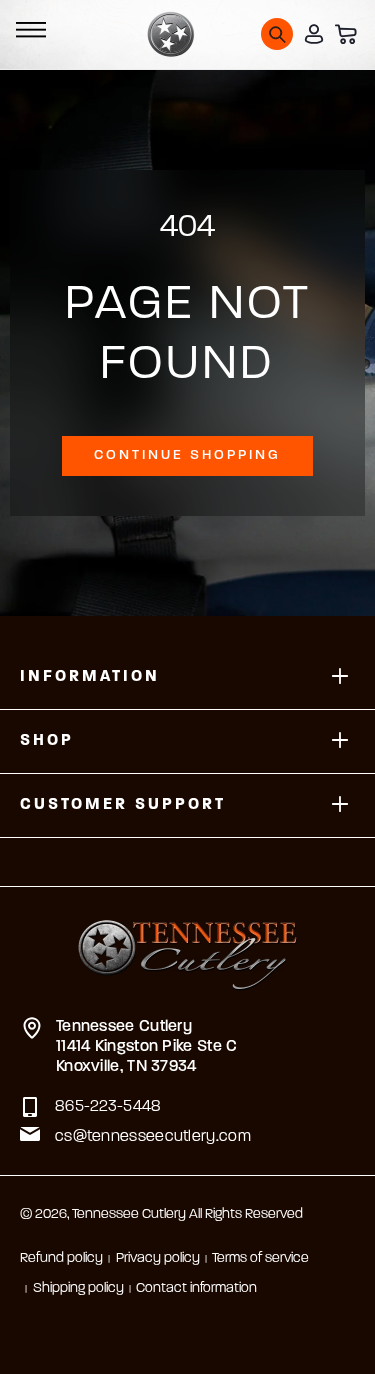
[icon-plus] (340, 677)
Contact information (196, 1288)
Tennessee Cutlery (129, 1214)
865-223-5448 (108, 1107)
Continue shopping (187, 455)
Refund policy (61, 1258)
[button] (28, 34)
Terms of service (260, 1258)
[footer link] (187, 942)
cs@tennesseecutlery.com (153, 1137)
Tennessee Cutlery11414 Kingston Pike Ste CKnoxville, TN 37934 (147, 1047)
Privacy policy (158, 1258)
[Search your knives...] (277, 34)
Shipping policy (78, 1288)
